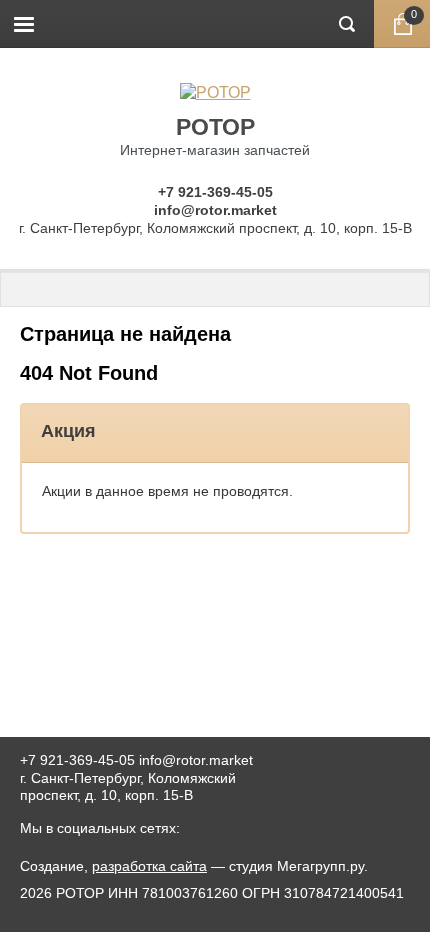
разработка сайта (149, 866)
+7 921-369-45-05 (215, 192)
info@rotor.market (215, 210)
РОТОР (215, 127)
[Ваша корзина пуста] (402, 24)
